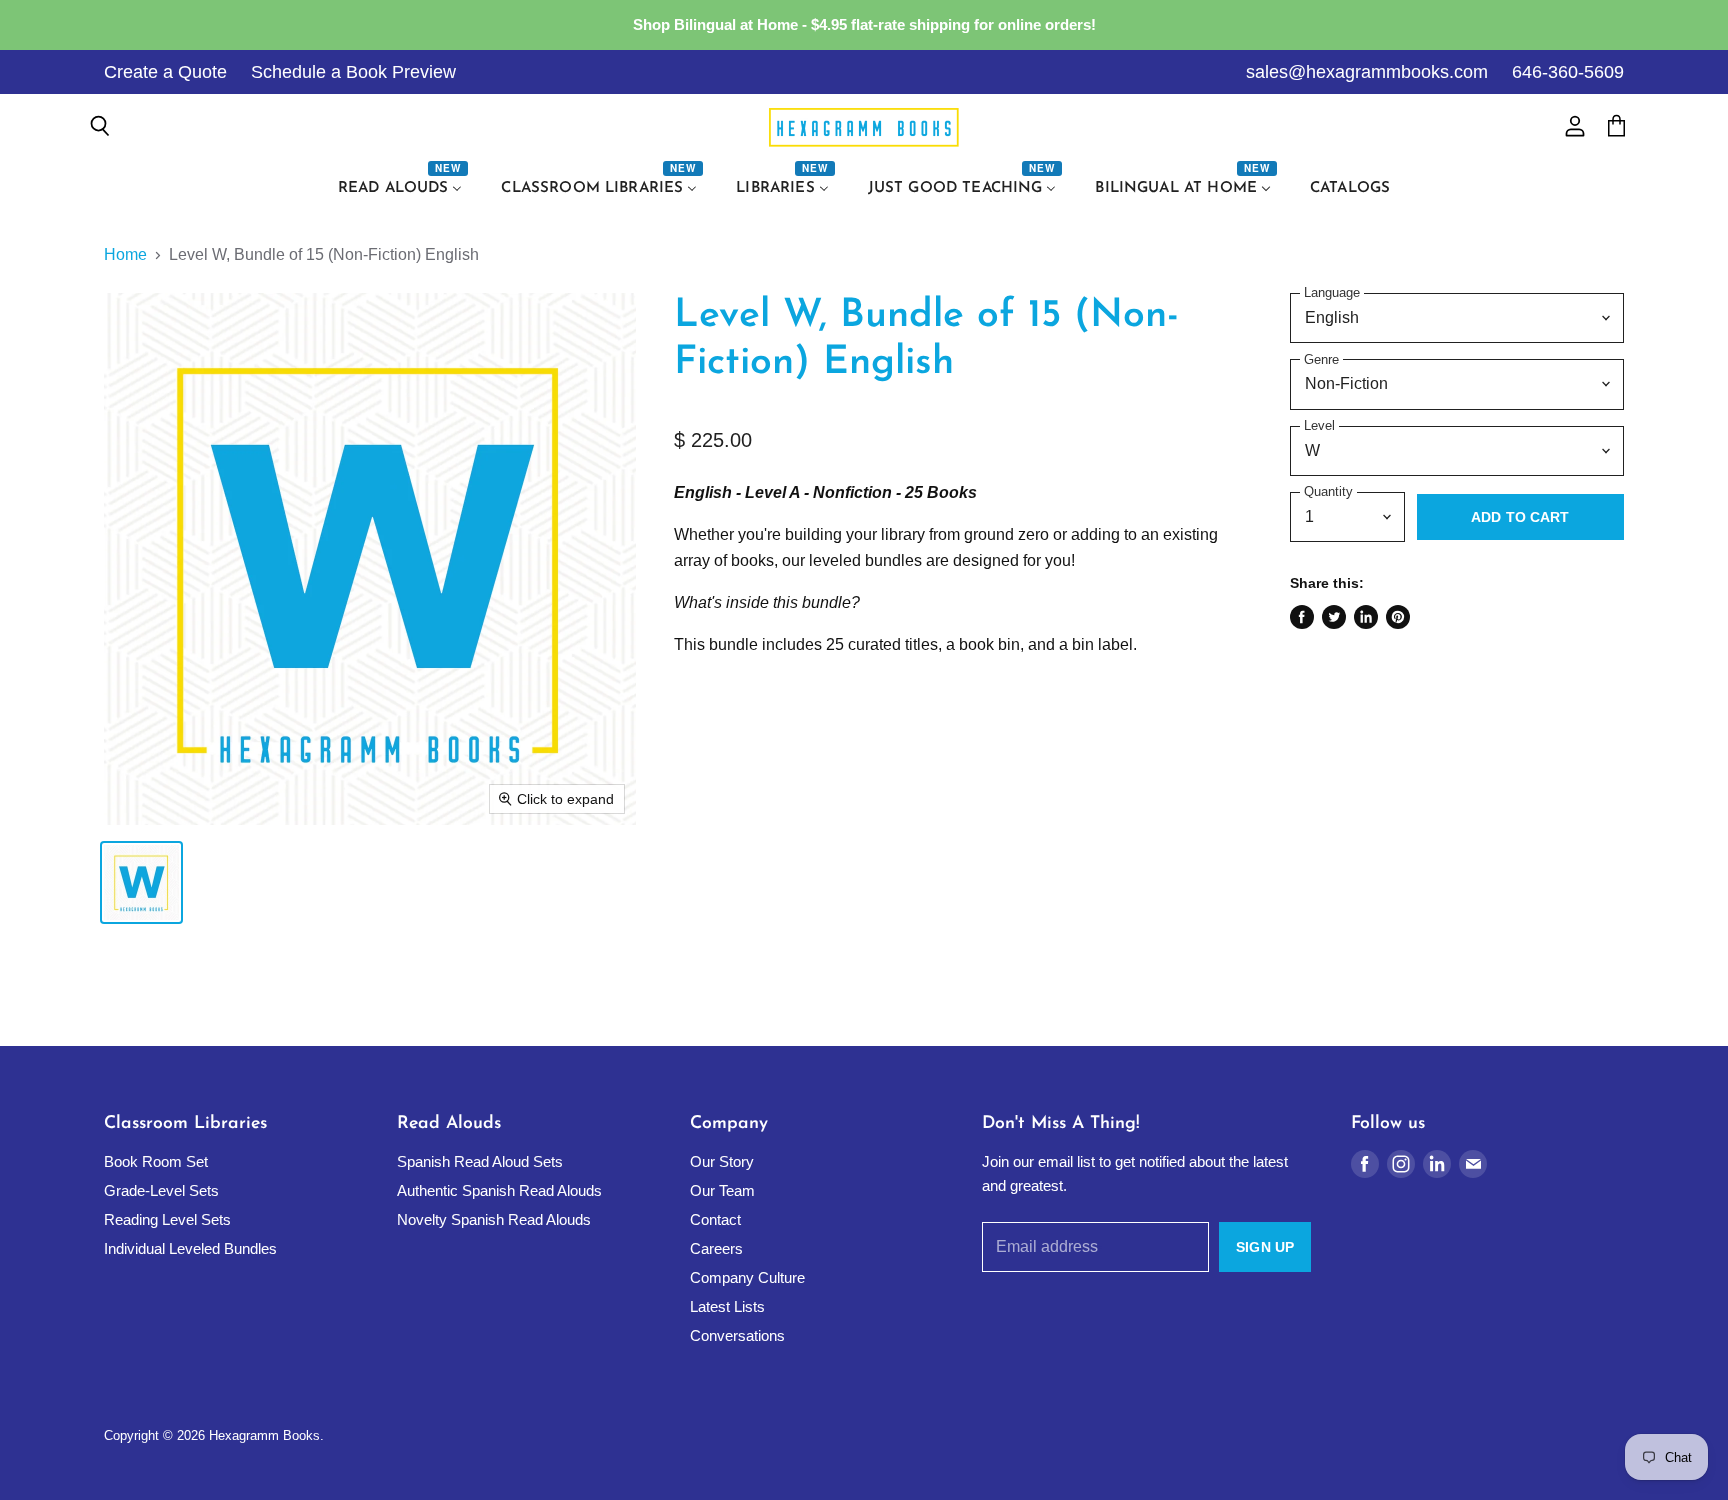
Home (125, 254)
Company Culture (747, 1277)
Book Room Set (156, 1161)
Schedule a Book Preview (353, 72)
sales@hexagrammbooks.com (1367, 72)
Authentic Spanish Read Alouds (499, 1190)
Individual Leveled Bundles (190, 1248)
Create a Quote (165, 72)
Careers (716, 1248)
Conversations (737, 1335)
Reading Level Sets (167, 1219)
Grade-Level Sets (161, 1190)
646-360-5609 (1568, 72)
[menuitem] (403, 189)
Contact (715, 1219)
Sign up (1265, 1247)
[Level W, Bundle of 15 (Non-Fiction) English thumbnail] (141, 882)
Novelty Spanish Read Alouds (494, 1219)
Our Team (722, 1190)
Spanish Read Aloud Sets (480, 1161)
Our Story (722, 1161)
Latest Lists (727, 1306)
